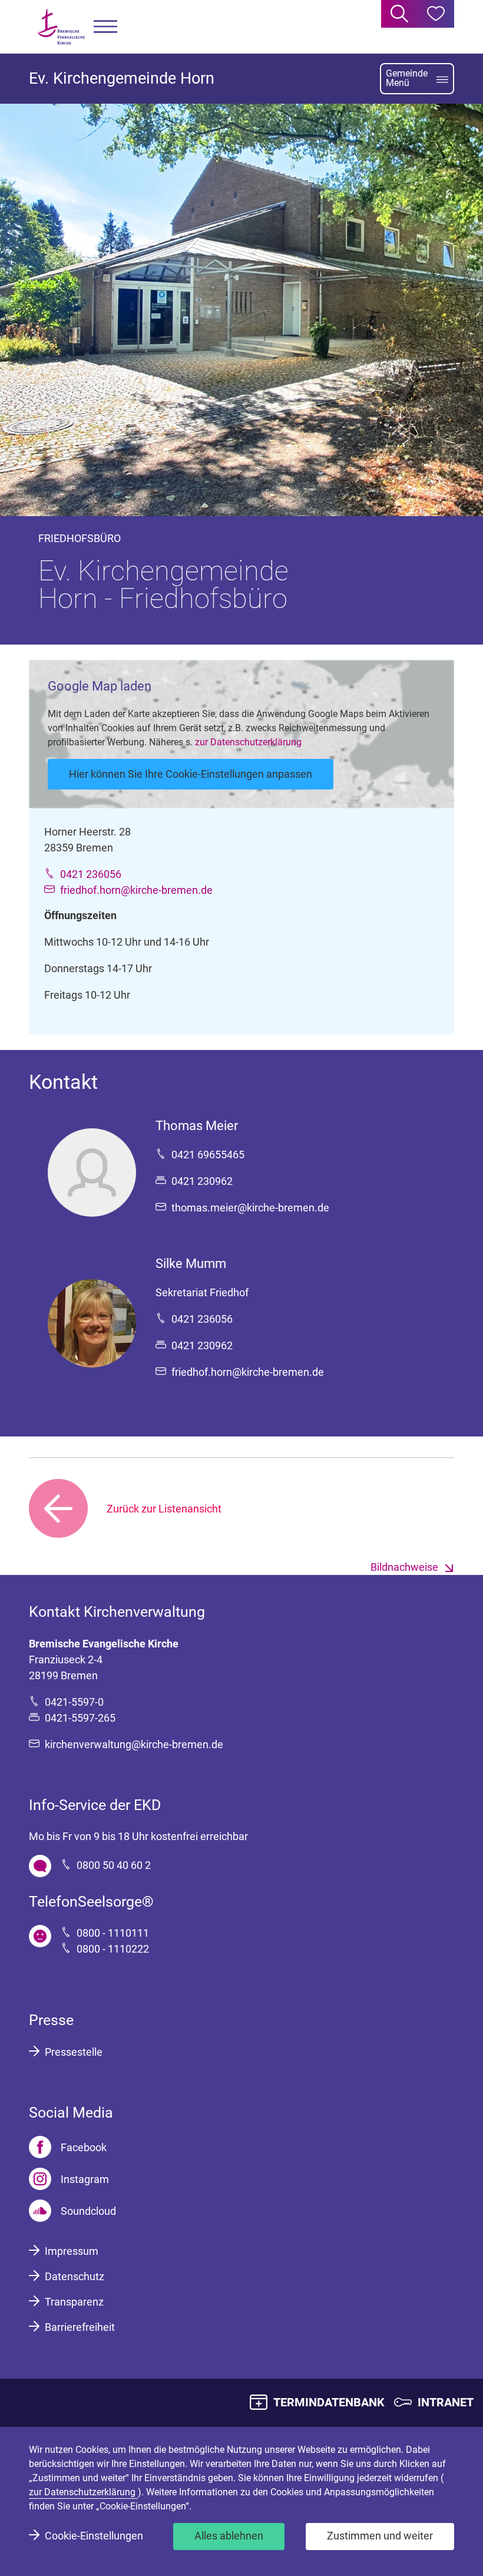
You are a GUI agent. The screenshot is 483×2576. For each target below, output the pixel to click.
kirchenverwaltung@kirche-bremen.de (134, 1744)
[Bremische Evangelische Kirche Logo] (61, 27)
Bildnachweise (404, 1567)
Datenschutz (75, 2276)
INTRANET (446, 2402)
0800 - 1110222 (113, 1949)
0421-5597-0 (74, 1702)
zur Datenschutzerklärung (248, 742)
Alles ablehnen (229, 2536)
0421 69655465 (208, 1155)
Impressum (72, 2251)
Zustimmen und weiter (380, 2536)
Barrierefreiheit (80, 2327)
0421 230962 (202, 1181)
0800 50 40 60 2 (114, 1865)
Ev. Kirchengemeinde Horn (122, 78)
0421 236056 (91, 874)
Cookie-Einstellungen (94, 2536)
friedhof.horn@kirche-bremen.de (136, 890)
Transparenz (74, 2302)
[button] (105, 27)
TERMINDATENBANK (329, 2402)
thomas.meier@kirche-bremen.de (250, 1208)
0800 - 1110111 (113, 1933)
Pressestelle (74, 2052)
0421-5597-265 (80, 1718)
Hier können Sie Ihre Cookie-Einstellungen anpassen (191, 774)
